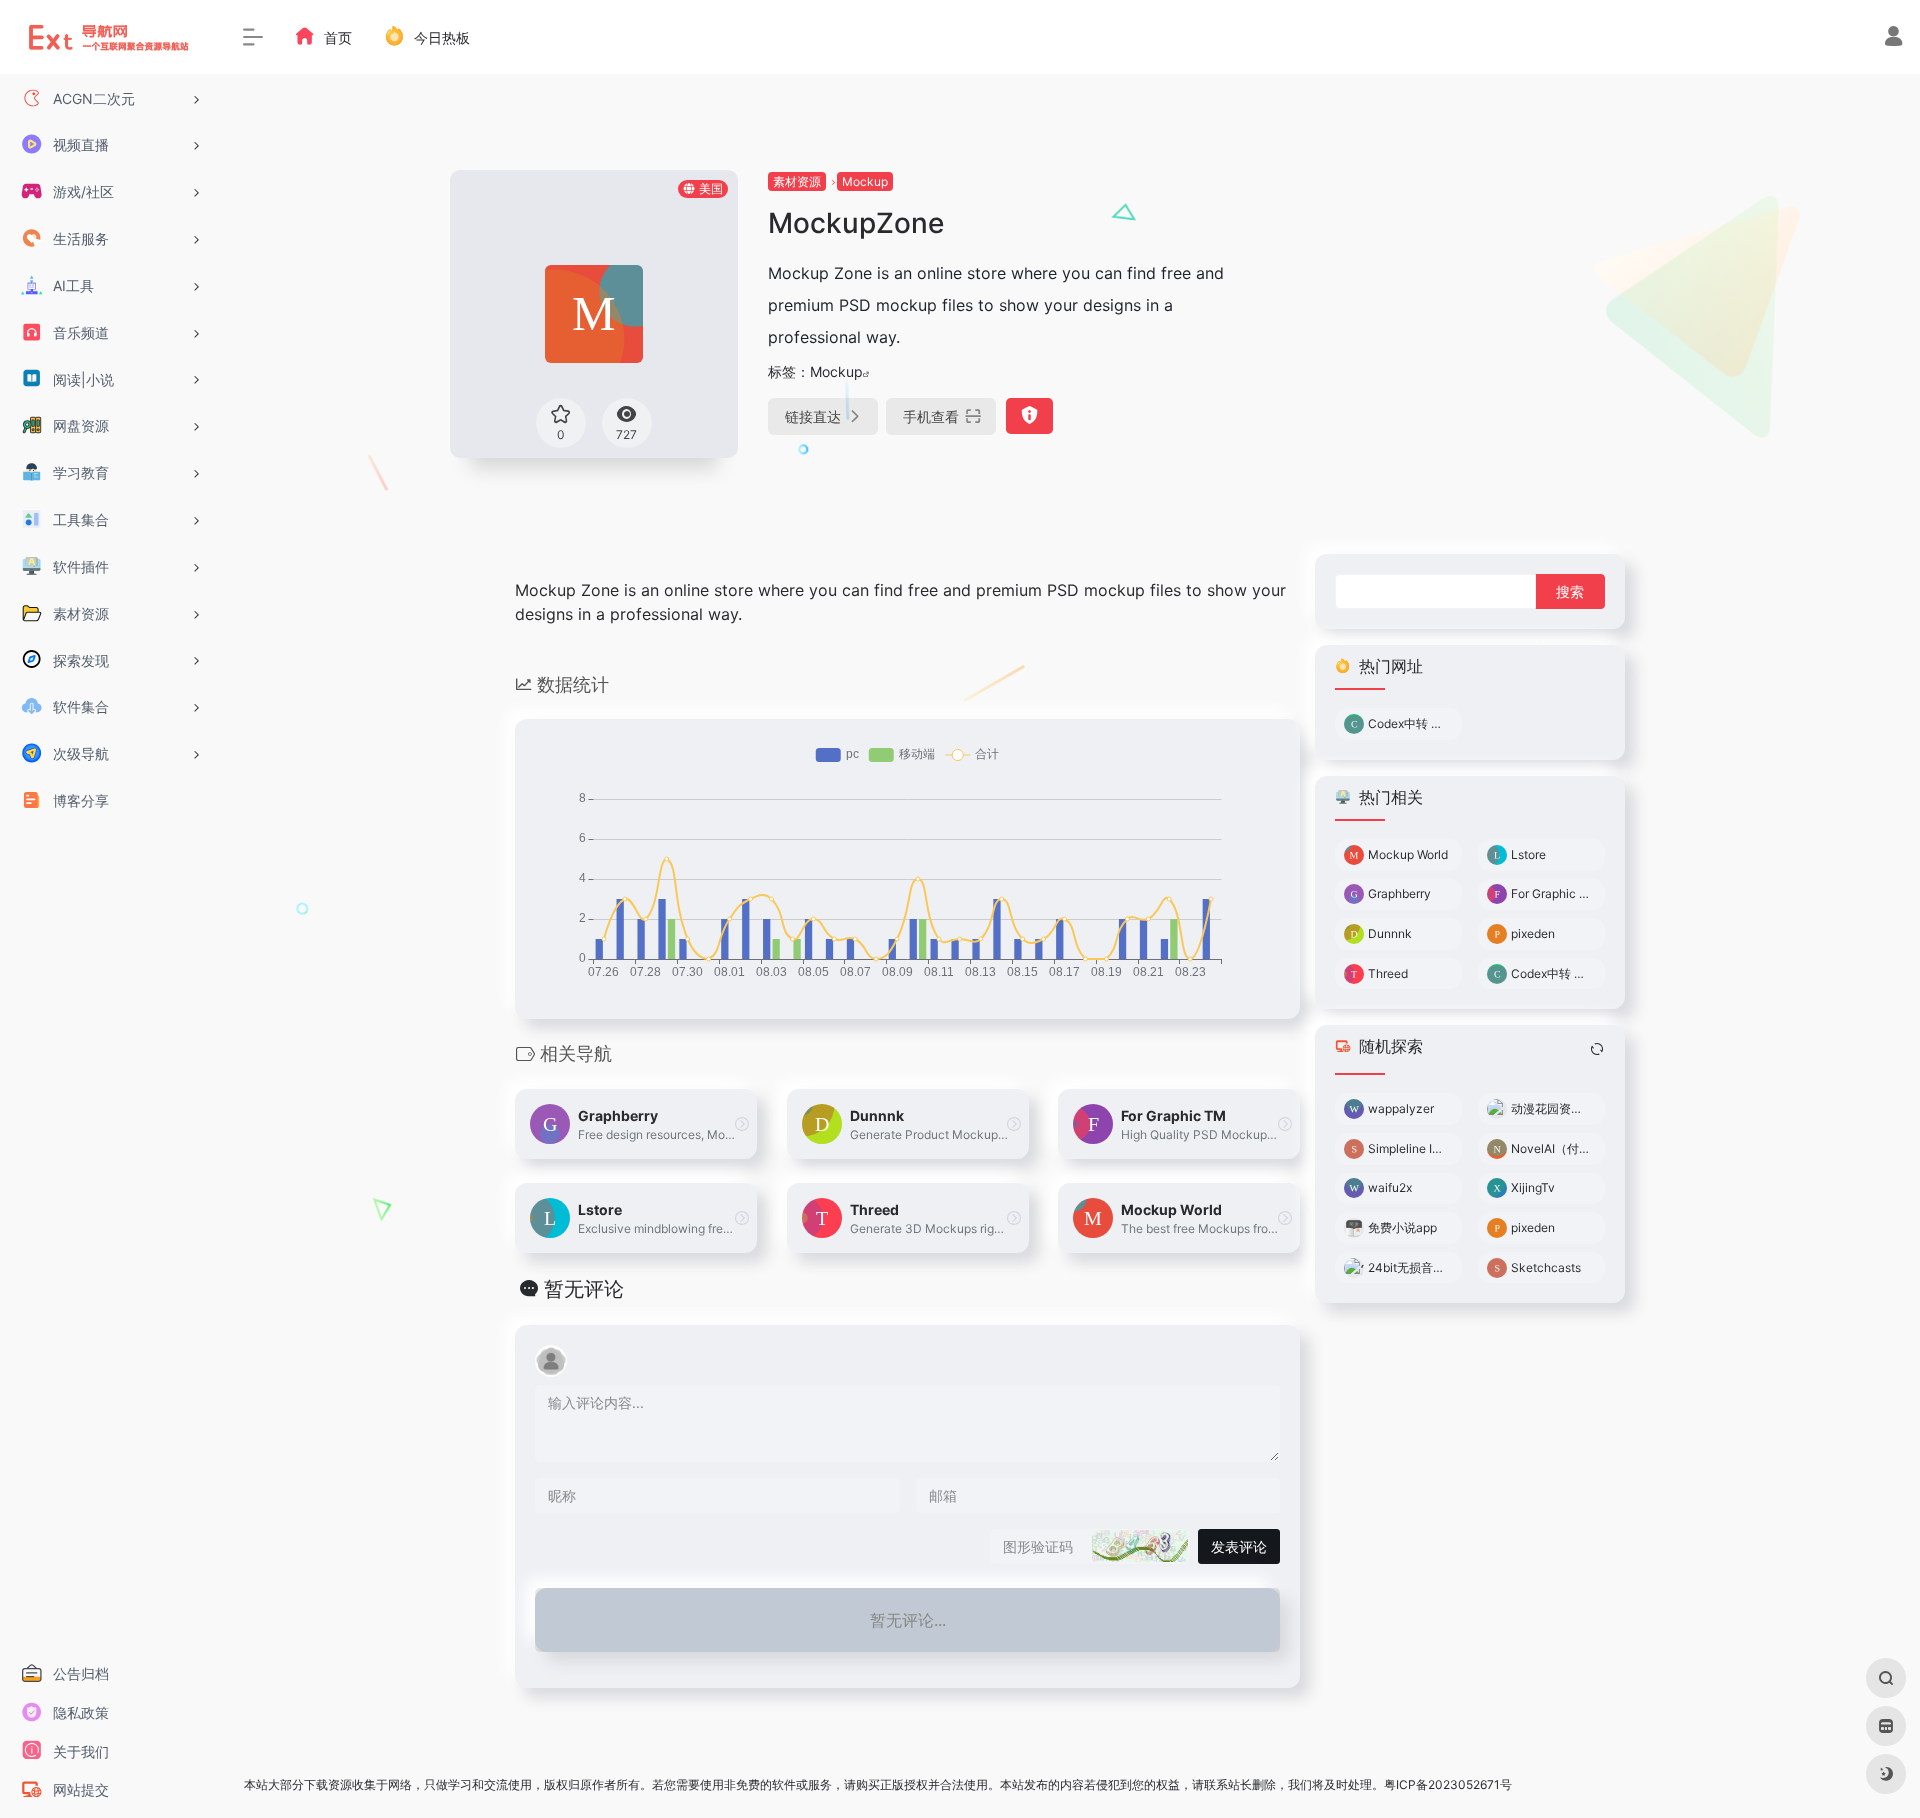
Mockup (865, 181)
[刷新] (1597, 1049)
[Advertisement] (1493, 310)
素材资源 (797, 181)
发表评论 (1239, 1546)
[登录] (1893, 38)
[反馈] (1029, 416)
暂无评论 (584, 1289)
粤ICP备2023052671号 (1448, 1784)
